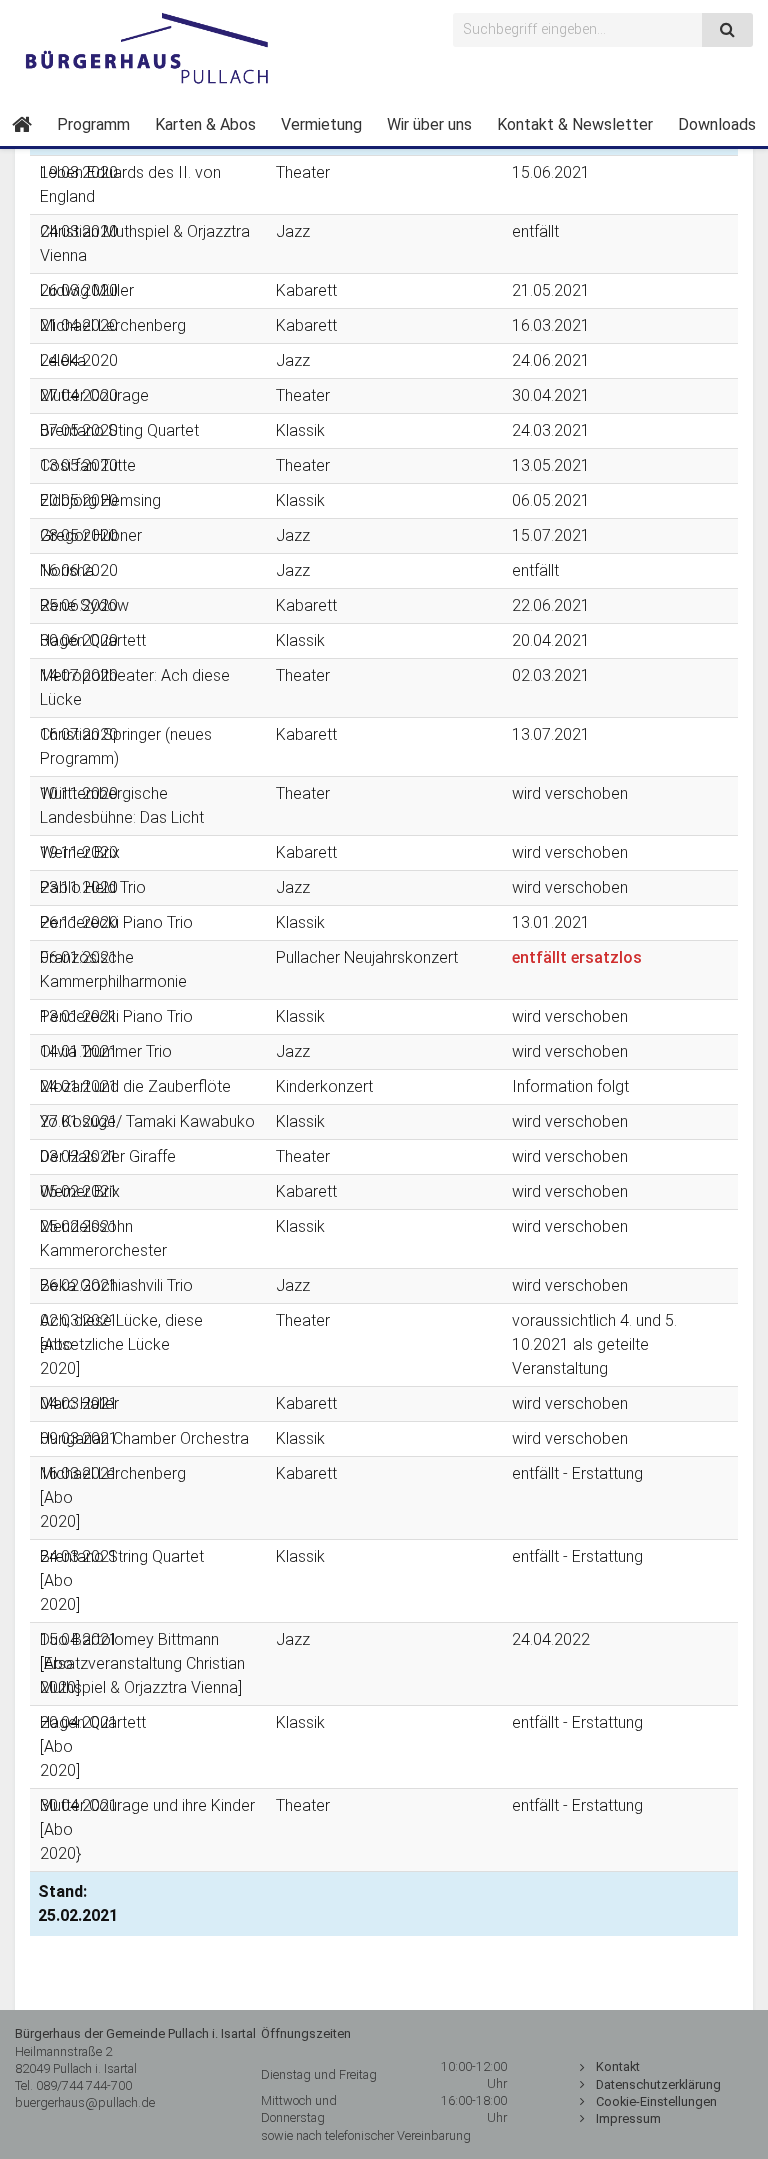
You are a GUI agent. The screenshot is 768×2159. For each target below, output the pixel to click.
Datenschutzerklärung (658, 2084)
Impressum (628, 2118)
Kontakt (618, 2066)
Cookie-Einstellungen (656, 2101)
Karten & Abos (205, 124)
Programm (93, 124)
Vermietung (321, 124)
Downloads (717, 124)
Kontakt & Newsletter (575, 124)
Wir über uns (429, 124)
